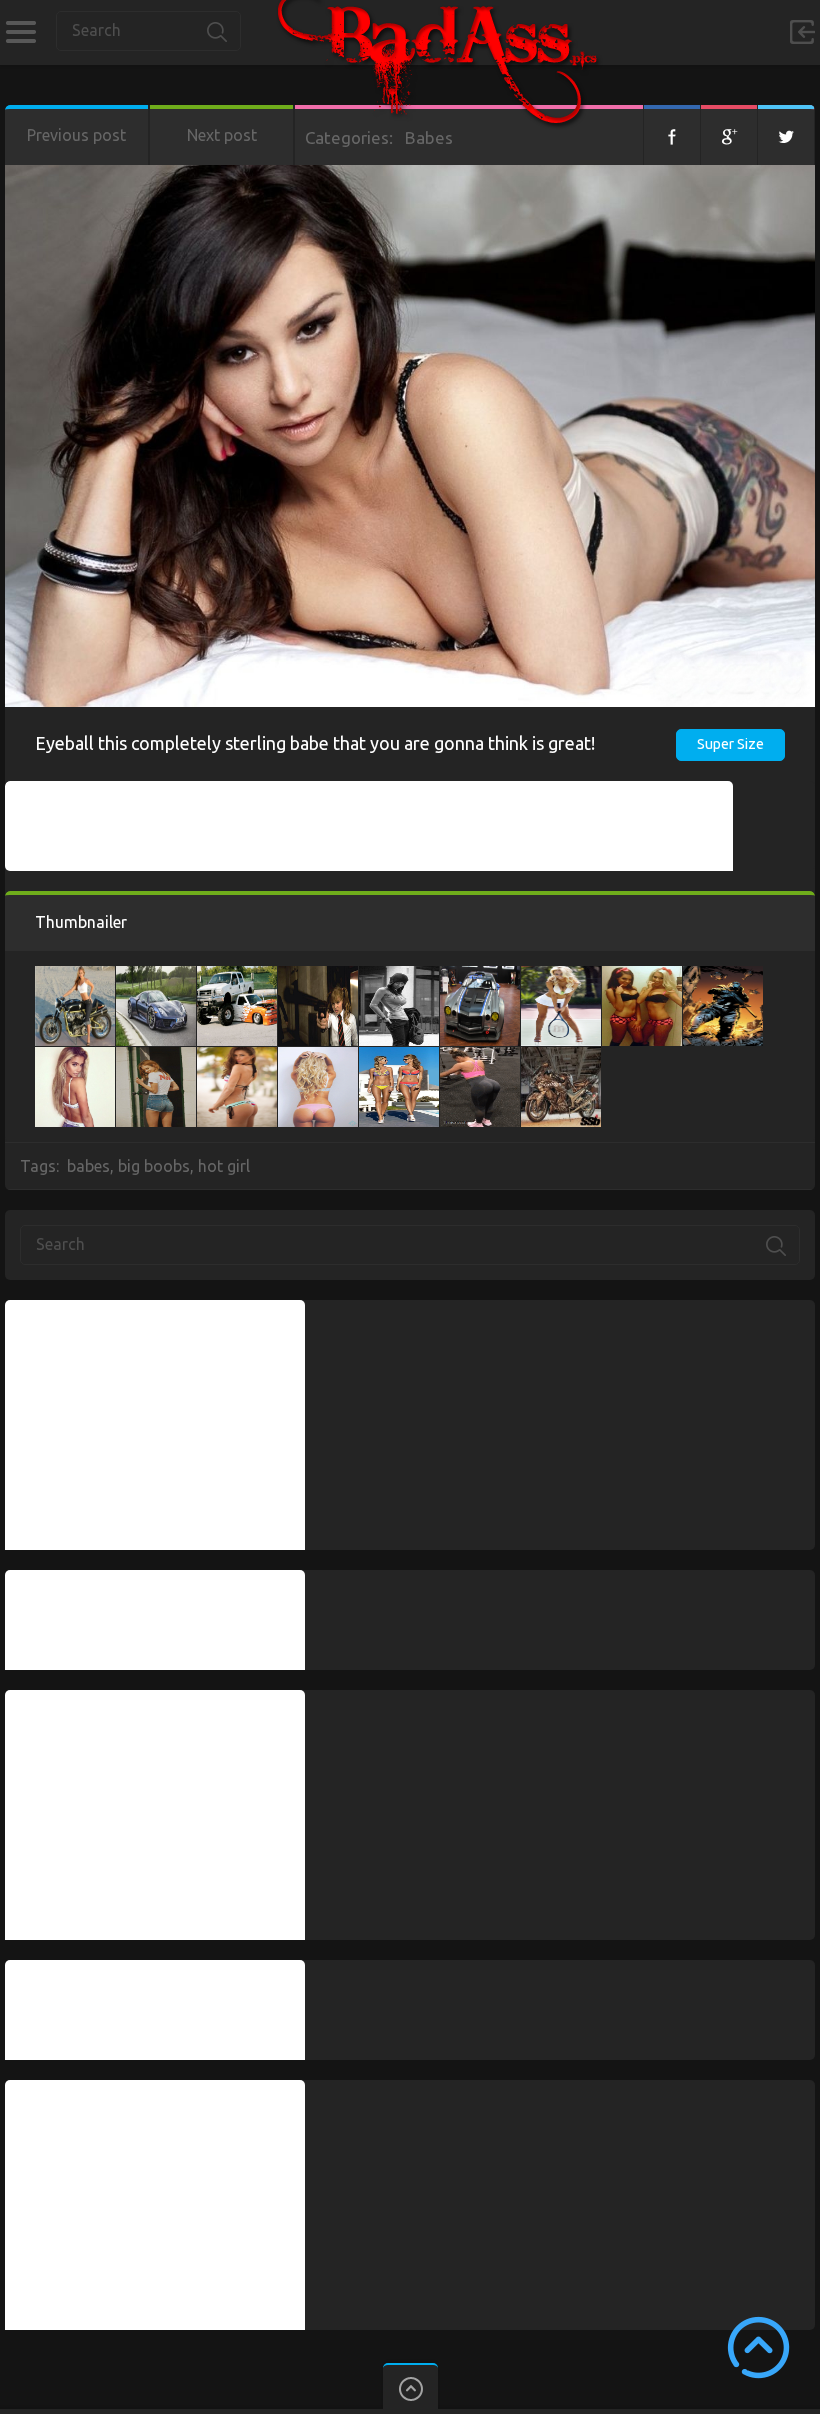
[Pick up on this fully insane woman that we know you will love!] (642, 976)
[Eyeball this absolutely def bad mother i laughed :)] (723, 976)
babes (88, 1166)
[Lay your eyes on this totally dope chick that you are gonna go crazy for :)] (237, 1057)
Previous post (76, 135)
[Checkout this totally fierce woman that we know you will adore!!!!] (561, 1057)
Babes (429, 137)
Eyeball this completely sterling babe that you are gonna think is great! (315, 743)
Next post (222, 135)
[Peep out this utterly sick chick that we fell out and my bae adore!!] (561, 976)
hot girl (224, 1166)
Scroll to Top (758, 2347)
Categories (20, 32)
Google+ (729, 135)
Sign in (802, 32)
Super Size (730, 744)
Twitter (786, 135)
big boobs (154, 1166)
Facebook (672, 135)
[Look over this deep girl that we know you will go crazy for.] (318, 976)
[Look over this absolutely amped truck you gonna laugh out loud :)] (237, 976)
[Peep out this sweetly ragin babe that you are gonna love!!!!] (399, 1057)
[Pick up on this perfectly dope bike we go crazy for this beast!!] (75, 976)
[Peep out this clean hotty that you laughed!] (318, 1057)
